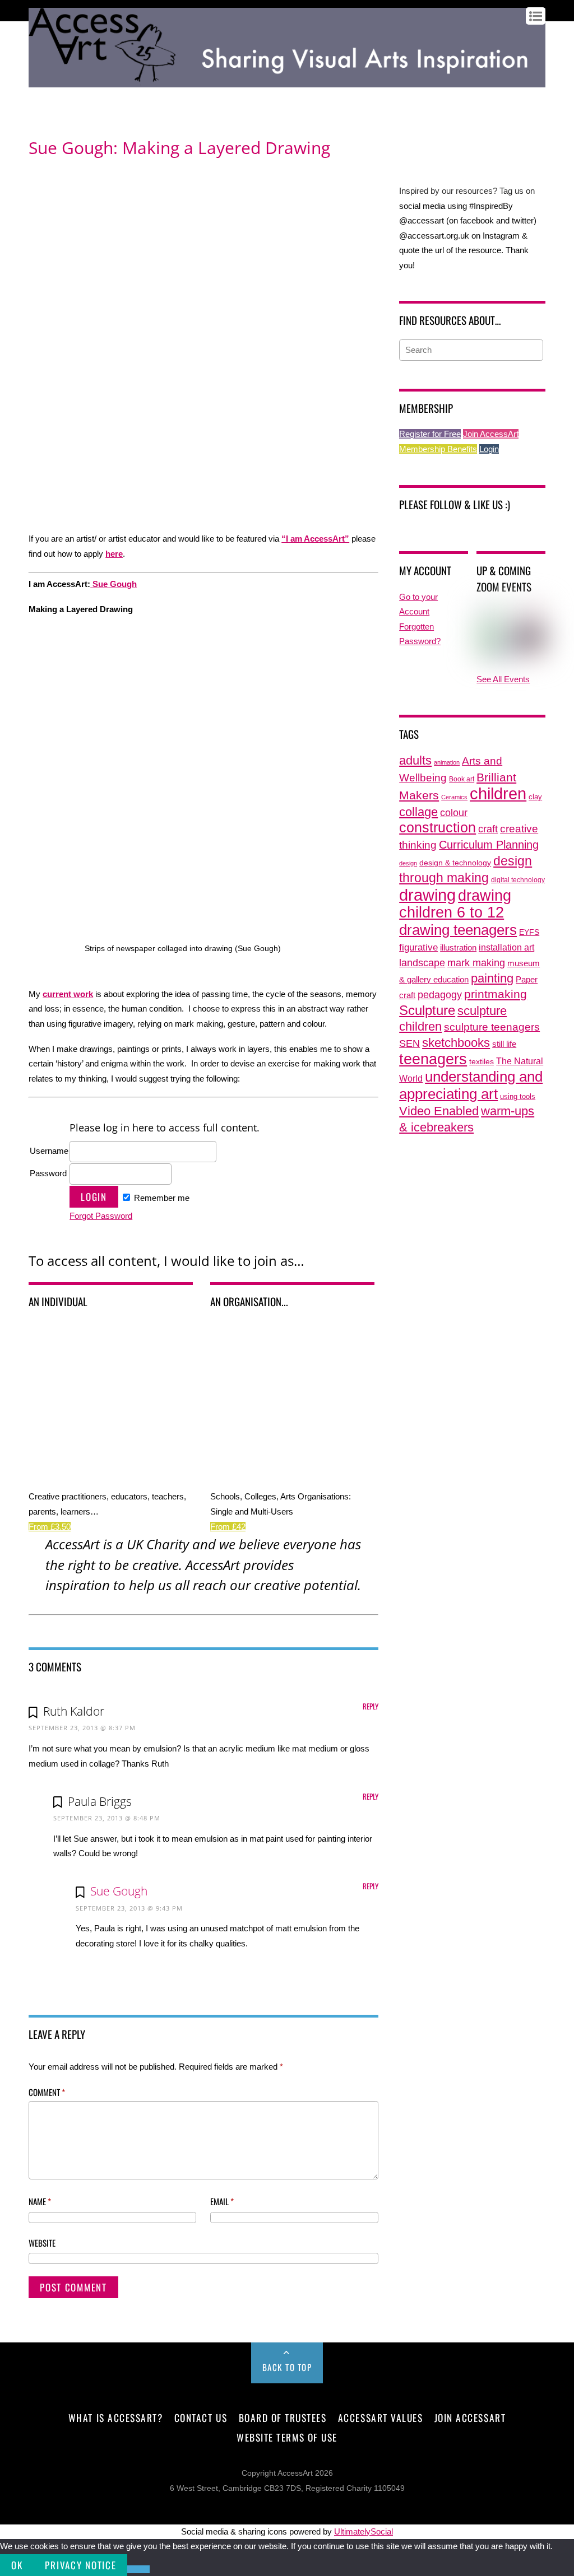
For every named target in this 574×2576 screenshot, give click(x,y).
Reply (371, 1706)
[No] (138, 2569)
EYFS (529, 932)
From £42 (228, 1527)
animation (447, 762)
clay (535, 797)
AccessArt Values (380, 2417)
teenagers (433, 1059)
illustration (458, 947)
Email (222, 2201)
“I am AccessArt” (315, 539)
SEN (409, 1044)
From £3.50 (50, 1527)
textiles (482, 1062)
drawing (427, 895)
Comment (47, 2092)
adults (415, 760)
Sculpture (427, 1010)
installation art (506, 947)
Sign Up (69, 96)
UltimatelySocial (364, 2531)
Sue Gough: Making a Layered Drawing (179, 148)
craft (488, 829)
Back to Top (287, 2367)
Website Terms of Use (287, 2437)
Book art (462, 779)
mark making (476, 963)
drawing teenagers (458, 930)
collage (418, 812)
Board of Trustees (283, 2417)
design (408, 863)
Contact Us (201, 2417)
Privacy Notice (80, 2565)
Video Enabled (439, 1111)
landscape (422, 963)
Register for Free (430, 434)
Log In (39, 96)
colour (454, 812)
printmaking (496, 994)
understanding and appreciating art (471, 1085)
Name (40, 2201)
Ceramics (454, 797)
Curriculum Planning (489, 845)
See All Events (503, 679)
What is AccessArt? (115, 2417)
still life (504, 1044)
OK (17, 2565)
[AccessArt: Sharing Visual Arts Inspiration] (287, 82)
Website (42, 2243)
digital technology (518, 880)
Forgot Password (101, 1216)
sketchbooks (456, 1043)
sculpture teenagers (492, 1027)
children (498, 793)
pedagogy (440, 994)
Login (489, 449)
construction (438, 828)
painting (492, 978)
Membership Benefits (438, 449)
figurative (418, 947)
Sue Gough (114, 584)
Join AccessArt (491, 434)
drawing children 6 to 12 (455, 904)
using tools (518, 1097)
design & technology (455, 863)
